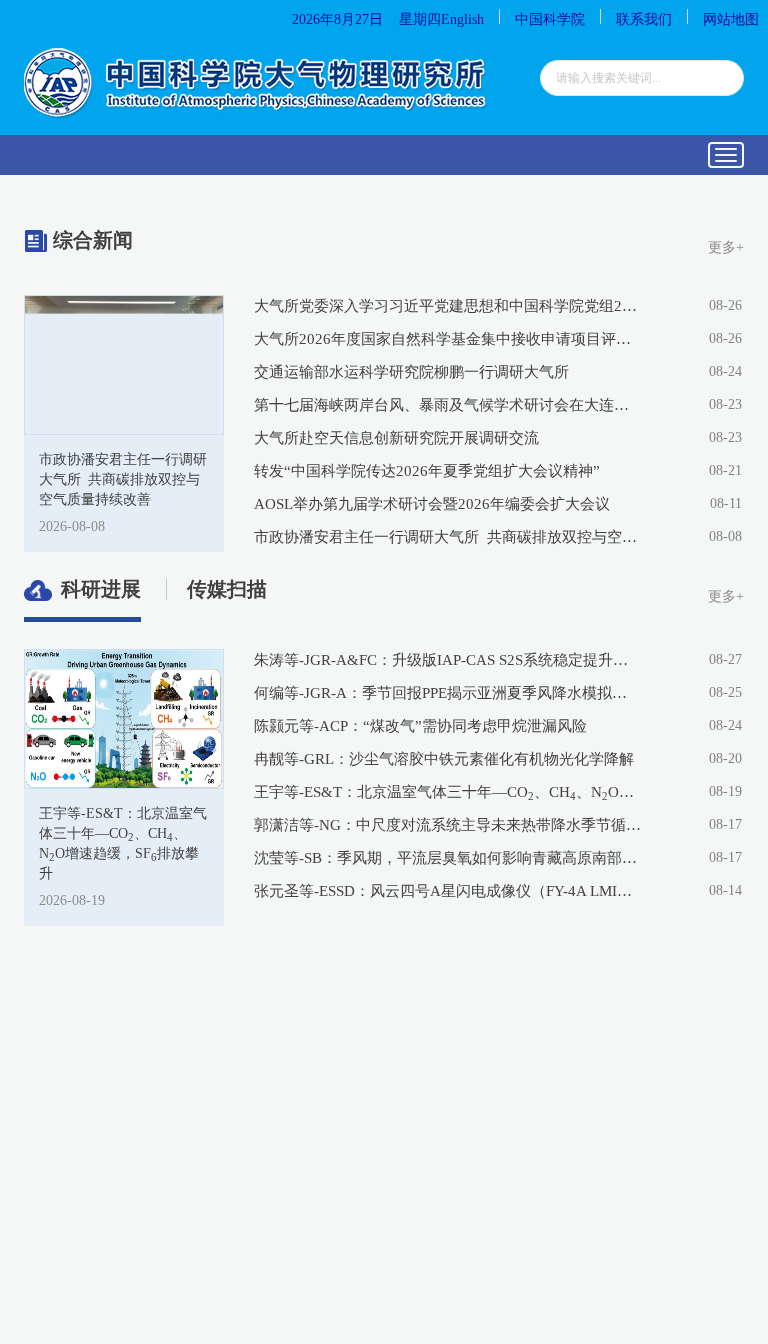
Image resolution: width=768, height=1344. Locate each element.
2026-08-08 (72, 526)
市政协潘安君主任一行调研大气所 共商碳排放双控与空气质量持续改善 (448, 537)
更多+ (726, 247)
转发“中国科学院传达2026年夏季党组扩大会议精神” (427, 471)
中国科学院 (550, 19)
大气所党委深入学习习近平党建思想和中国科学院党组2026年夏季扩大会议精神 (448, 306)
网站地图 (731, 19)
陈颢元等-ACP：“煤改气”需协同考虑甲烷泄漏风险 (420, 726)
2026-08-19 (72, 900)
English (462, 19)
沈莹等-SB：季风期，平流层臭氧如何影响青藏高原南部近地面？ (448, 858)
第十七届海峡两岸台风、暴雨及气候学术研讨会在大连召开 (448, 405)
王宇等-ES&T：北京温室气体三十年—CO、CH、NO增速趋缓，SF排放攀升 (448, 793)
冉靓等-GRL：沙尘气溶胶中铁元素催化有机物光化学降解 (444, 759)
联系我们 (644, 19)
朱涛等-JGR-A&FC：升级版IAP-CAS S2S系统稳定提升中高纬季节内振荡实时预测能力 (448, 660)
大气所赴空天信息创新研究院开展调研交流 (396, 438)
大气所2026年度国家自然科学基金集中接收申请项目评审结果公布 (448, 339)
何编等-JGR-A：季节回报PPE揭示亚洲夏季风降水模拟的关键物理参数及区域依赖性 (448, 693)
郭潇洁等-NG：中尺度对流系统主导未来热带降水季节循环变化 (448, 825)
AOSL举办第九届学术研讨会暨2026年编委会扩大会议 (432, 504)
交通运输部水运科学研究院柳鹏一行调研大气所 (411, 372)
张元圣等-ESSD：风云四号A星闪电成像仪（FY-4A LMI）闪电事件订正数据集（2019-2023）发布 (448, 891)
